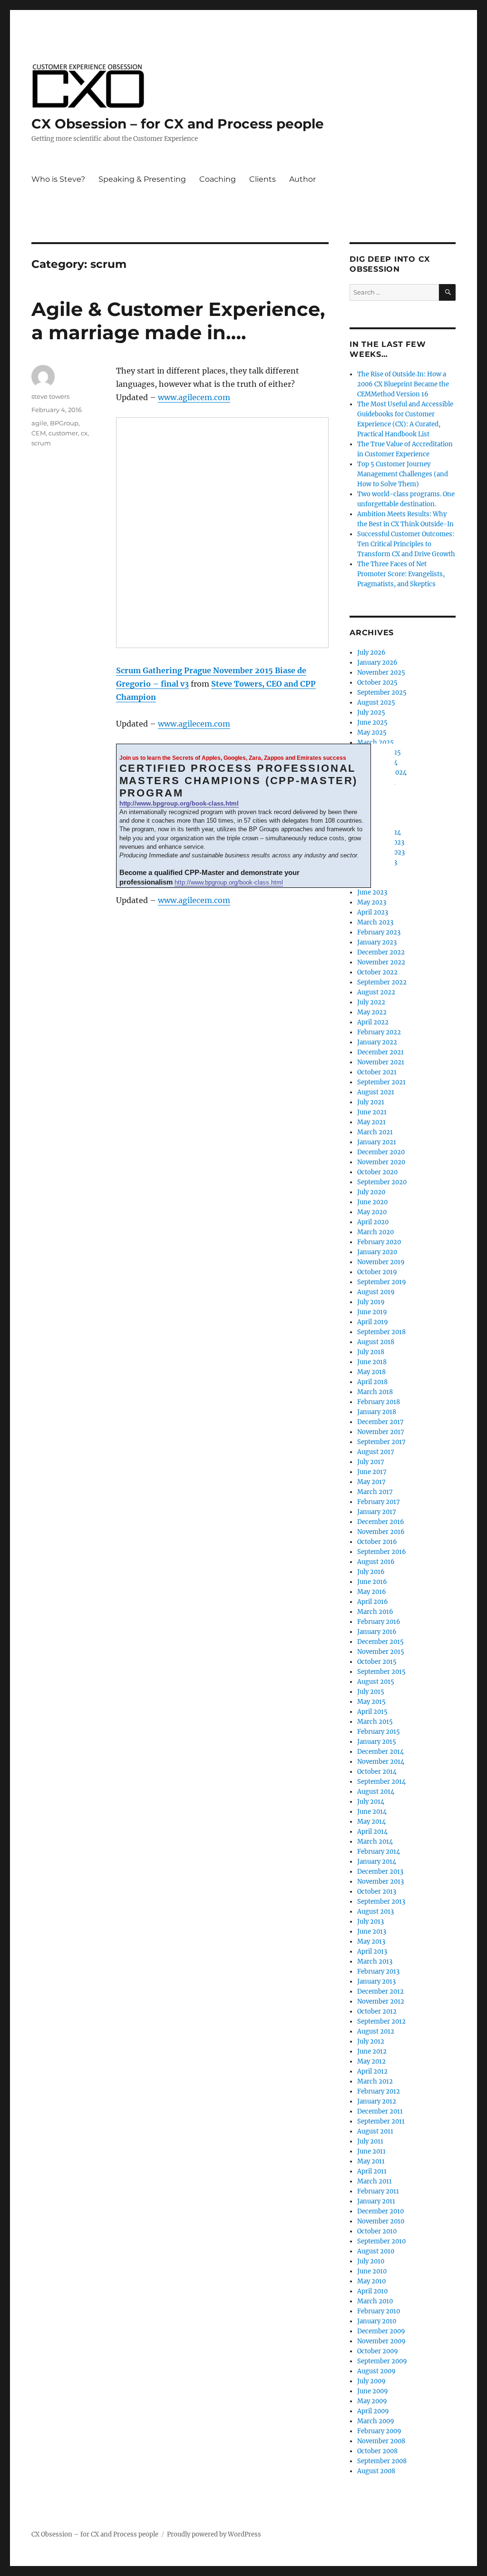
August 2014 (376, 1792)
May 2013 (371, 1942)
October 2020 (377, 1172)
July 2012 (371, 2041)
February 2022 (379, 1032)
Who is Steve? (58, 179)
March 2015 (375, 1722)
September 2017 (381, 1442)
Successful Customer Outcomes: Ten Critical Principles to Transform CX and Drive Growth (406, 544)
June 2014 (372, 1812)
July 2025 (371, 713)
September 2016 (382, 1552)
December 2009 (381, 2331)
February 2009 (379, 2431)
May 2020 (372, 1212)
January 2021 (377, 1142)
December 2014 (380, 1752)
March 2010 (375, 2301)
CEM (39, 433)
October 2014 (377, 1772)
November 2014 (381, 1762)
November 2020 (381, 1162)
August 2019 (376, 1292)
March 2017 (375, 1492)
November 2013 (380, 1882)
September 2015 (381, 1672)
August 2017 (376, 1452)
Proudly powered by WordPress (214, 2534)
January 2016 (377, 1632)
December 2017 (380, 1422)
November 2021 (381, 1062)
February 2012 (379, 2091)
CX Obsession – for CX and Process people (178, 124)
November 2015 (381, 1652)
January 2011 (376, 2201)
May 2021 (371, 1122)
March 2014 (375, 1842)
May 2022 (372, 1012)
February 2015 (379, 1732)
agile (39, 423)
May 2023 (372, 902)
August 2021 (376, 1092)
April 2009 (373, 2411)
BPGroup (64, 423)
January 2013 (376, 1981)
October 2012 (377, 2011)
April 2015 (372, 1712)
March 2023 (375, 922)
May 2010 (371, 2281)
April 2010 (372, 2291)
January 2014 (377, 1862)
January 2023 (377, 942)
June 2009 (373, 2391)
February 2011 (378, 2191)
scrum (41, 443)
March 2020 (375, 1232)
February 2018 (379, 1402)
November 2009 (381, 2341)
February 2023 (379, 932)
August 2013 (375, 1912)
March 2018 (375, 1392)
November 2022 (381, 962)
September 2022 (382, 982)
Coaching (218, 179)
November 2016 (381, 1532)
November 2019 (381, 1262)
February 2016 (379, 1622)
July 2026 (371, 653)
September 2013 (381, 1902)
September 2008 (382, 2461)
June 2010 (372, 2271)
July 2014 (371, 1802)
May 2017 (371, 1482)
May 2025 (372, 732)
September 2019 (382, 1282)
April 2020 (373, 1222)
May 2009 (372, 2401)
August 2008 (376, 2471)
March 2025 (375, 742)
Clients (263, 179)
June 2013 (372, 1932)
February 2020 (379, 1242)
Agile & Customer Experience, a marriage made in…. (178, 321)
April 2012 (372, 2071)
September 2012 (381, 2021)
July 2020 (371, 1192)
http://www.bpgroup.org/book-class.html (179, 803)
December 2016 (381, 1522)
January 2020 (377, 1252)
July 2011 (370, 2141)
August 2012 (376, 2031)
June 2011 (371, 2151)
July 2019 (371, 1302)
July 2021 (371, 1102)
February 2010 (379, 2311)
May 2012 (371, 2061)
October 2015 (377, 1662)
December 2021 (380, 1052)
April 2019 (373, 1322)
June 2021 (372, 1112)
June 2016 (372, 1582)
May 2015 (371, 1702)
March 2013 (375, 1961)
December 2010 (380, 2211)
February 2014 (379, 1852)
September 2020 (382, 1182)
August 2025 (376, 703)
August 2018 (376, 1342)
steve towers (50, 396)
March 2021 (375, 1132)
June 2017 (372, 1472)
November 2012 (381, 2001)
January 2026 (377, 663)
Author (302, 179)
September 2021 (381, 1082)
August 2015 (376, 1682)
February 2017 (379, 1502)
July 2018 (371, 1352)
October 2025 (377, 683)
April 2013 (372, 1952)
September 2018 (381, 1332)
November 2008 (381, 2441)
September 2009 (382, 2361)
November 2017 (381, 1432)
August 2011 (375, 2131)
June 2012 (372, 2051)
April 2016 (373, 1602)
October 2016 (377, 1542)
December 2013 (380, 1872)
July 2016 (371, 1572)
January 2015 (377, 1742)
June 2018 (372, 1362)
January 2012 (377, 2101)
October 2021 (377, 1072)
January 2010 (377, 2321)
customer (63, 433)
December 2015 (380, 1642)
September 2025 (382, 693)
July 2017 (371, 1462)
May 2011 (371, 2161)
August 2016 (376, 1562)
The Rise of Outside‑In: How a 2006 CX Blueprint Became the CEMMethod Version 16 (403, 384)
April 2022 (373, 1022)
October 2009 (378, 2351)
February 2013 (378, 1971)
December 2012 (380, 1991)
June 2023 (372, 892)
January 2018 (377, 1412)
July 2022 (371, 1002)
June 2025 (372, 723)
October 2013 (377, 1892)
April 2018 (372, 1382)
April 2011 (372, 2171)
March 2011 (375, 2181)
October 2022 (377, 972)
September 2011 (381, 2121)
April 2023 (373, 912)
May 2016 (372, 1592)
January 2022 (377, 1042)
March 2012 (375, 2081)
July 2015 (371, 1692)
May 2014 (371, 1822)
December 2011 (380, 2111)
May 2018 (371, 1372)
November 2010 (381, 2221)
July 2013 (370, 1922)
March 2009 (376, 2421)
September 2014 (381, 1782)
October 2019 (377, 1272)
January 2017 (377, 1512)
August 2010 (376, 2251)
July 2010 (371, 2261)
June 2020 (372, 1202)
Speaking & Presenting (142, 179)
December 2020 (381, 1152)
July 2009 (371, 2381)
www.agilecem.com (194, 397)
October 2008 (377, 2451)
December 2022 (381, 952)
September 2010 (381, 2241)
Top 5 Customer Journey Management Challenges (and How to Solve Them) (403, 474)
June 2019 (372, 1312)
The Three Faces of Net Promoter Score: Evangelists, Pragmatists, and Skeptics (401, 574)
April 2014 (372, 1832)
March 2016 (375, 1612)
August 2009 (376, 2371)
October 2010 (377, 2231)
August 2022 (376, 992)
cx (84, 433)
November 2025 (381, 673)
